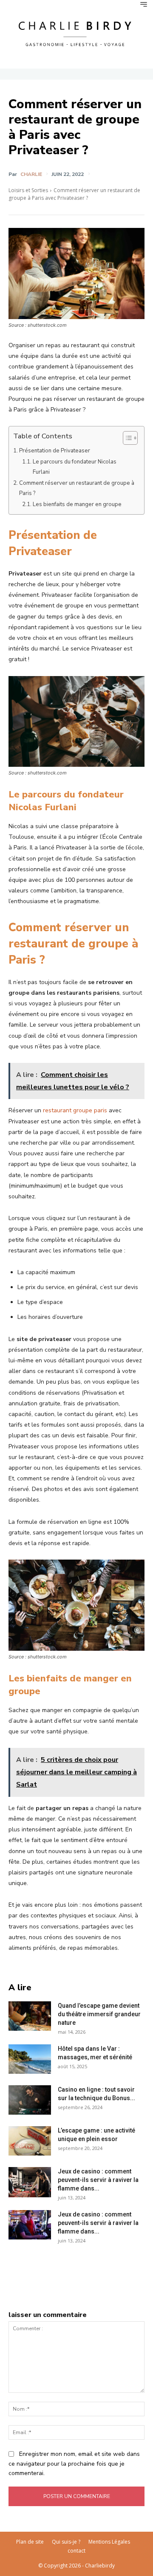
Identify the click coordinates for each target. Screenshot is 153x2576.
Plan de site (30, 2542)
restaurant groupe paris (75, 1110)
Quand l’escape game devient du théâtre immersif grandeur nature (99, 2014)
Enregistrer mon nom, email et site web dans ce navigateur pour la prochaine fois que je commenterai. (74, 2464)
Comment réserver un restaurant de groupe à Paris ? (77, 488)
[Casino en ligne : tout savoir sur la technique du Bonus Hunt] (30, 2100)
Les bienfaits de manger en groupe (77, 504)
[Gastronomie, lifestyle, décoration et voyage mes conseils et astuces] (76, 33)
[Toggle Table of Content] (126, 438)
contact (76, 2551)
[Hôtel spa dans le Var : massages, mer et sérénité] (30, 2059)
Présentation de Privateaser (55, 451)
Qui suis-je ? (66, 2542)
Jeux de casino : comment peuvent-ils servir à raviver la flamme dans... (98, 2180)
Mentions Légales (109, 2542)
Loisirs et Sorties (28, 190)
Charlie (31, 174)
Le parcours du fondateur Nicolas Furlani (75, 467)
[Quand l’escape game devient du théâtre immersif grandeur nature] (30, 2016)
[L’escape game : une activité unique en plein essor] (30, 2141)
